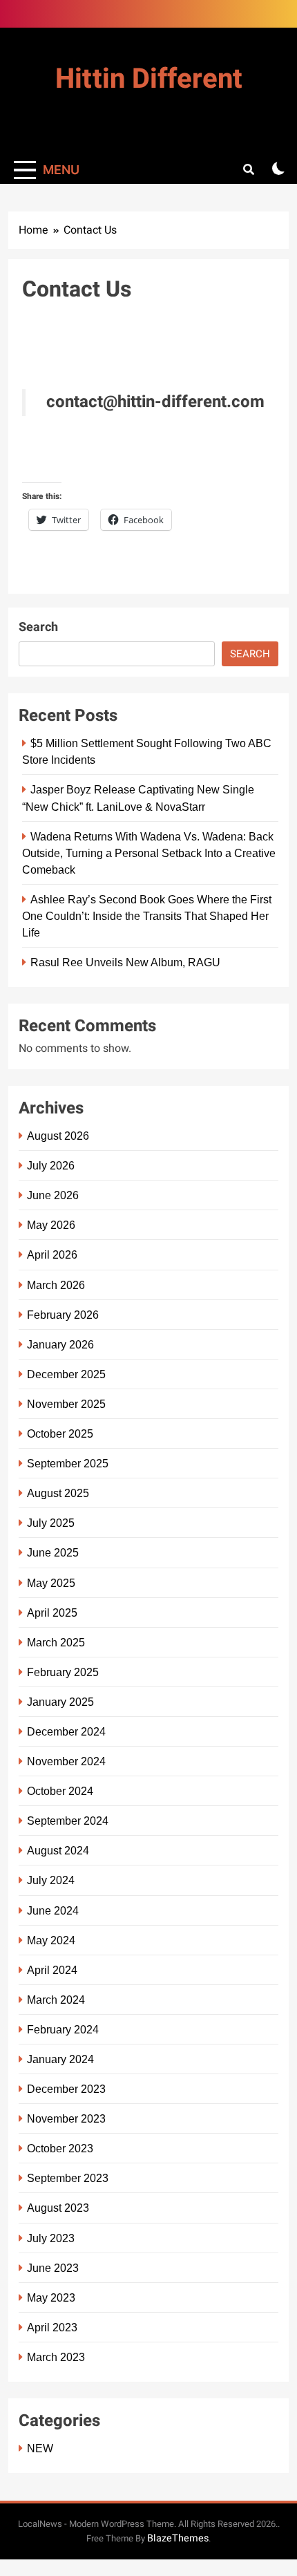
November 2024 (66, 1761)
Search (38, 627)
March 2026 (56, 1285)
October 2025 (60, 1433)
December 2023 (66, 2089)
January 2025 (60, 1702)
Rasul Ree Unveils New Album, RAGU (125, 962)
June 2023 (53, 2268)
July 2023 (51, 2238)
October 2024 (60, 1791)
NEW (40, 2448)
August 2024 (58, 1850)
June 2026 (53, 1195)
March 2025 (56, 1642)
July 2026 (51, 1165)
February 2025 (63, 1672)
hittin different (149, 79)
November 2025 (66, 1404)
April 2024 (52, 1970)
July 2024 (51, 1880)
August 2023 (58, 2208)
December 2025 (66, 1374)
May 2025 (51, 1583)
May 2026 (51, 1225)
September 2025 (68, 1463)
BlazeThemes (178, 2538)
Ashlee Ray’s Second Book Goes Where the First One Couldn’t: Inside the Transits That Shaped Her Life (147, 916)
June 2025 (53, 1552)
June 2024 (53, 1910)
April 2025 (52, 1613)
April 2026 (52, 1254)
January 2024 (60, 2059)
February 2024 (63, 2029)
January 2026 (60, 1344)
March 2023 (56, 2357)
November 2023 (66, 2118)
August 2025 (58, 1493)
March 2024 (56, 2000)
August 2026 (58, 1136)
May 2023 (51, 2297)
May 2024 (51, 1940)
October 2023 (60, 2148)
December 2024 (66, 1731)
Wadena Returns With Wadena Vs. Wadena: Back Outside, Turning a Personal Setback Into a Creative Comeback (149, 853)
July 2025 (51, 1523)
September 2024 (68, 1821)
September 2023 (68, 2178)
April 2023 (52, 2327)
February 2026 (63, 1315)
